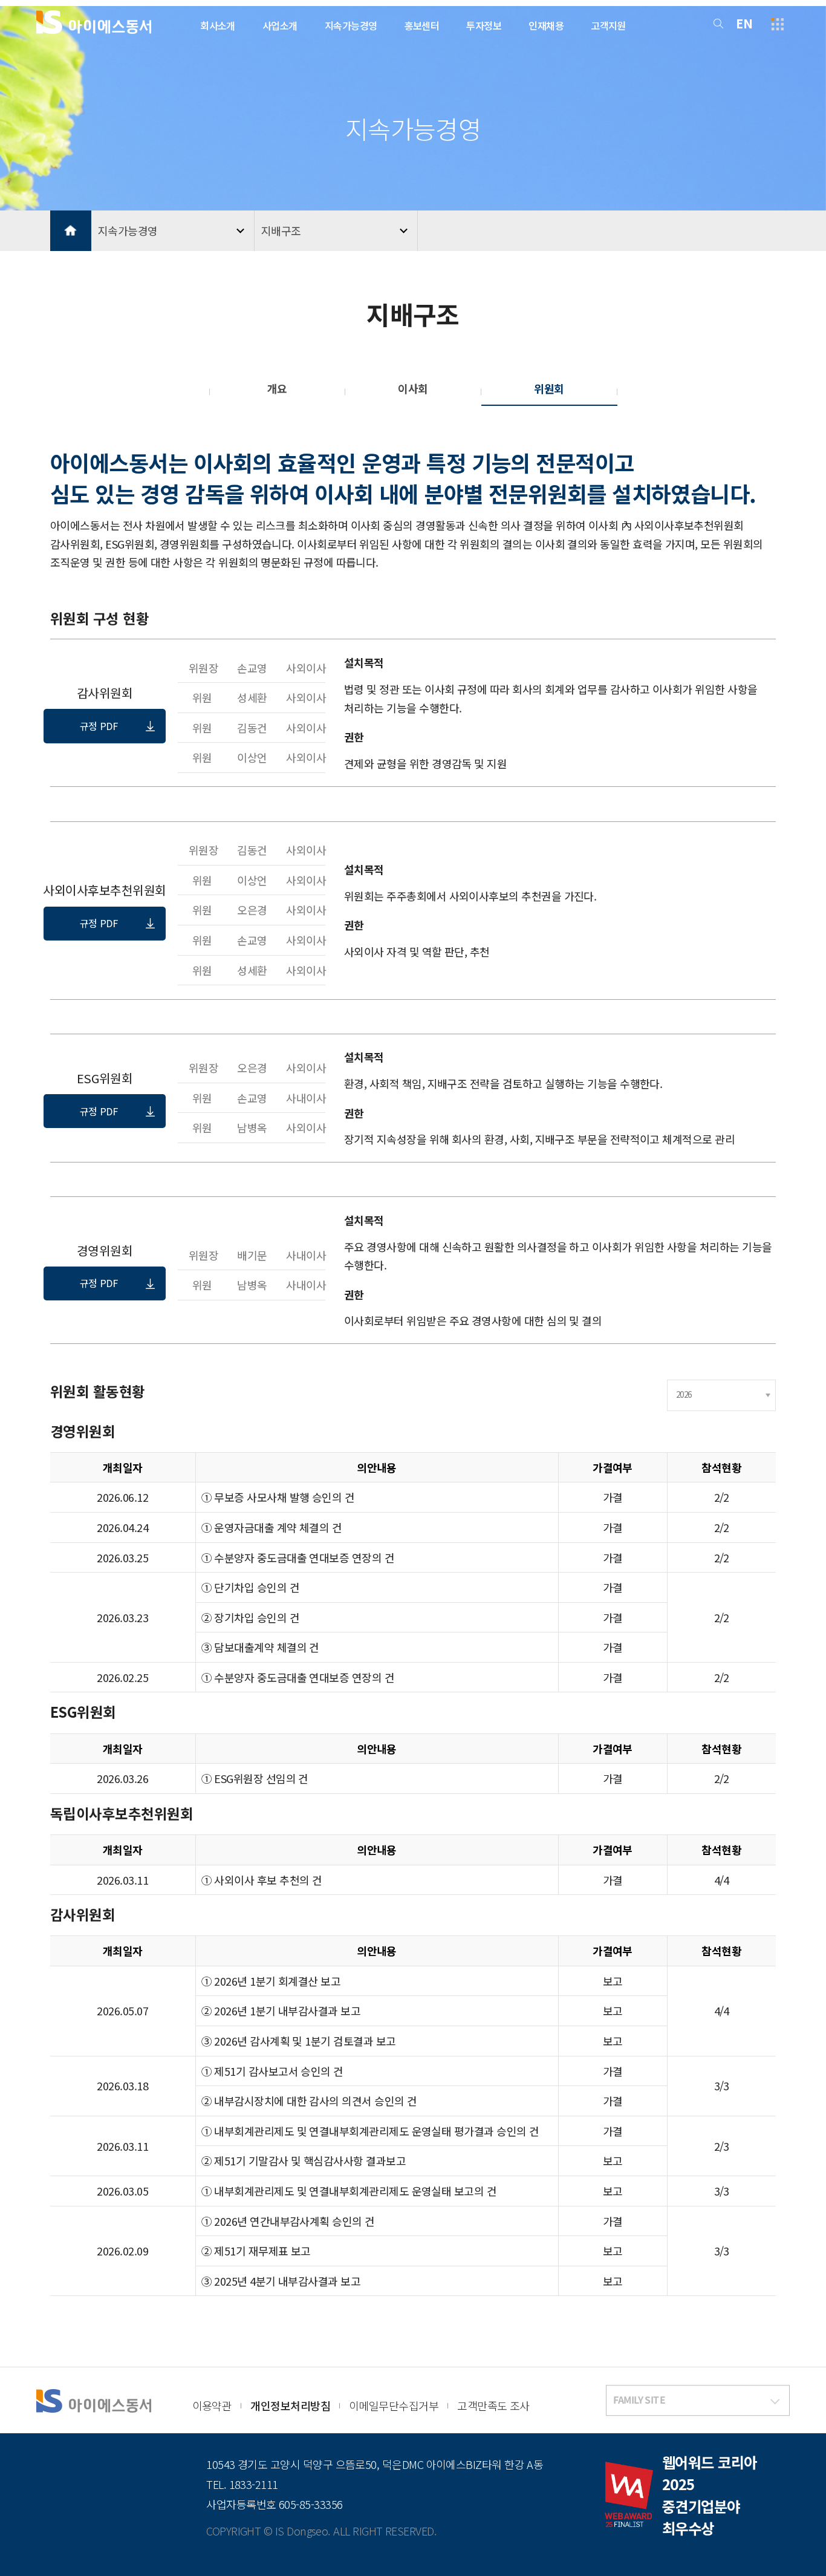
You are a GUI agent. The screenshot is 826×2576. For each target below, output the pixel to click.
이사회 (413, 388)
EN (744, 23)
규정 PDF (99, 726)
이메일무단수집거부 (394, 2405)
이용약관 (212, 2405)
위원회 (549, 388)
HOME (71, 231)
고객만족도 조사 (493, 2405)
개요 (277, 388)
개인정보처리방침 (290, 2405)
